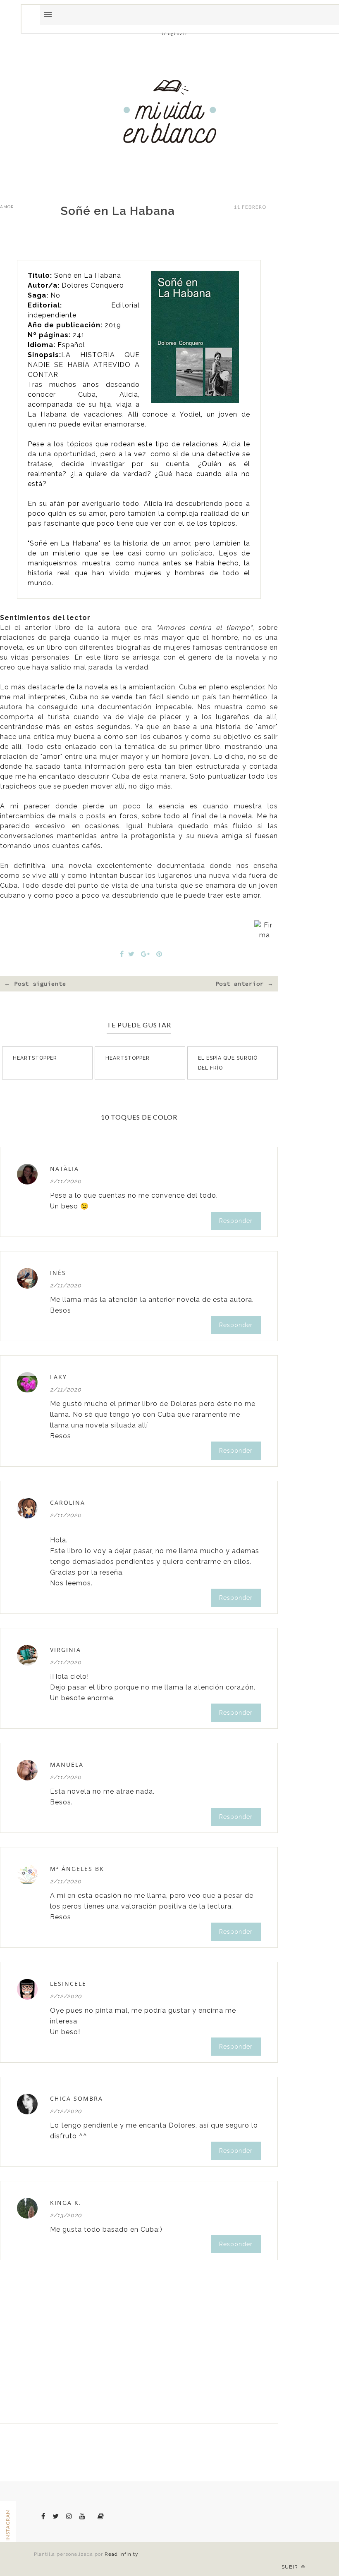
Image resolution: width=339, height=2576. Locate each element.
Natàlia (64, 1169)
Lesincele (68, 1984)
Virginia (66, 1650)
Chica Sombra (76, 2098)
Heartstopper (35, 1058)
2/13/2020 (66, 2215)
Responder (236, 1221)
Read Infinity (122, 2554)
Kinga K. (66, 2203)
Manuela (67, 1765)
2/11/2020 (66, 1181)
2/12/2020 (66, 1996)
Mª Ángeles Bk (77, 1869)
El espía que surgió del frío (228, 1063)
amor (7, 207)
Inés (58, 1273)
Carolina (68, 1502)
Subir (291, 2567)
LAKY (58, 1377)
